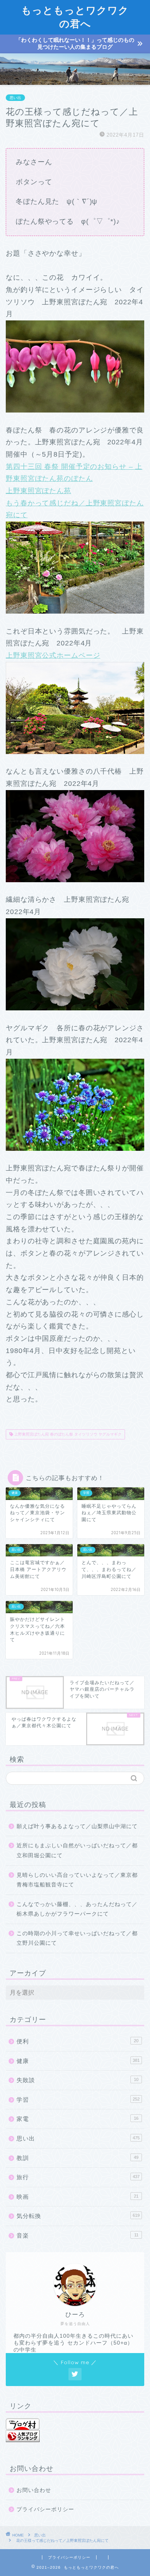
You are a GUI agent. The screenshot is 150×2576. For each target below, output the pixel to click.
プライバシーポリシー (45, 2509)
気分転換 (78, 2216)
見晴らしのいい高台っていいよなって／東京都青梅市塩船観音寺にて (77, 1880)
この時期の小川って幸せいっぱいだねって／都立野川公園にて (77, 1938)
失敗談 (77, 2080)
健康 (78, 2061)
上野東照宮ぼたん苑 (38, 491)
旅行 (78, 2177)
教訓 (77, 2158)
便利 (77, 2041)
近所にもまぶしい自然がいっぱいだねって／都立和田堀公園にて (77, 1851)
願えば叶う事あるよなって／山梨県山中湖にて (77, 1826)
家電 (77, 2119)
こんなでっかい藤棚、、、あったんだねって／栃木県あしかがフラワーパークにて (77, 1909)
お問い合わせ (34, 2490)
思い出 (15, 98)
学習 (78, 2100)
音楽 (77, 2235)
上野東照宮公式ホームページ (53, 655)
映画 (77, 2197)
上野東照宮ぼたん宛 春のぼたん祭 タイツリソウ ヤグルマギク (67, 1434)
